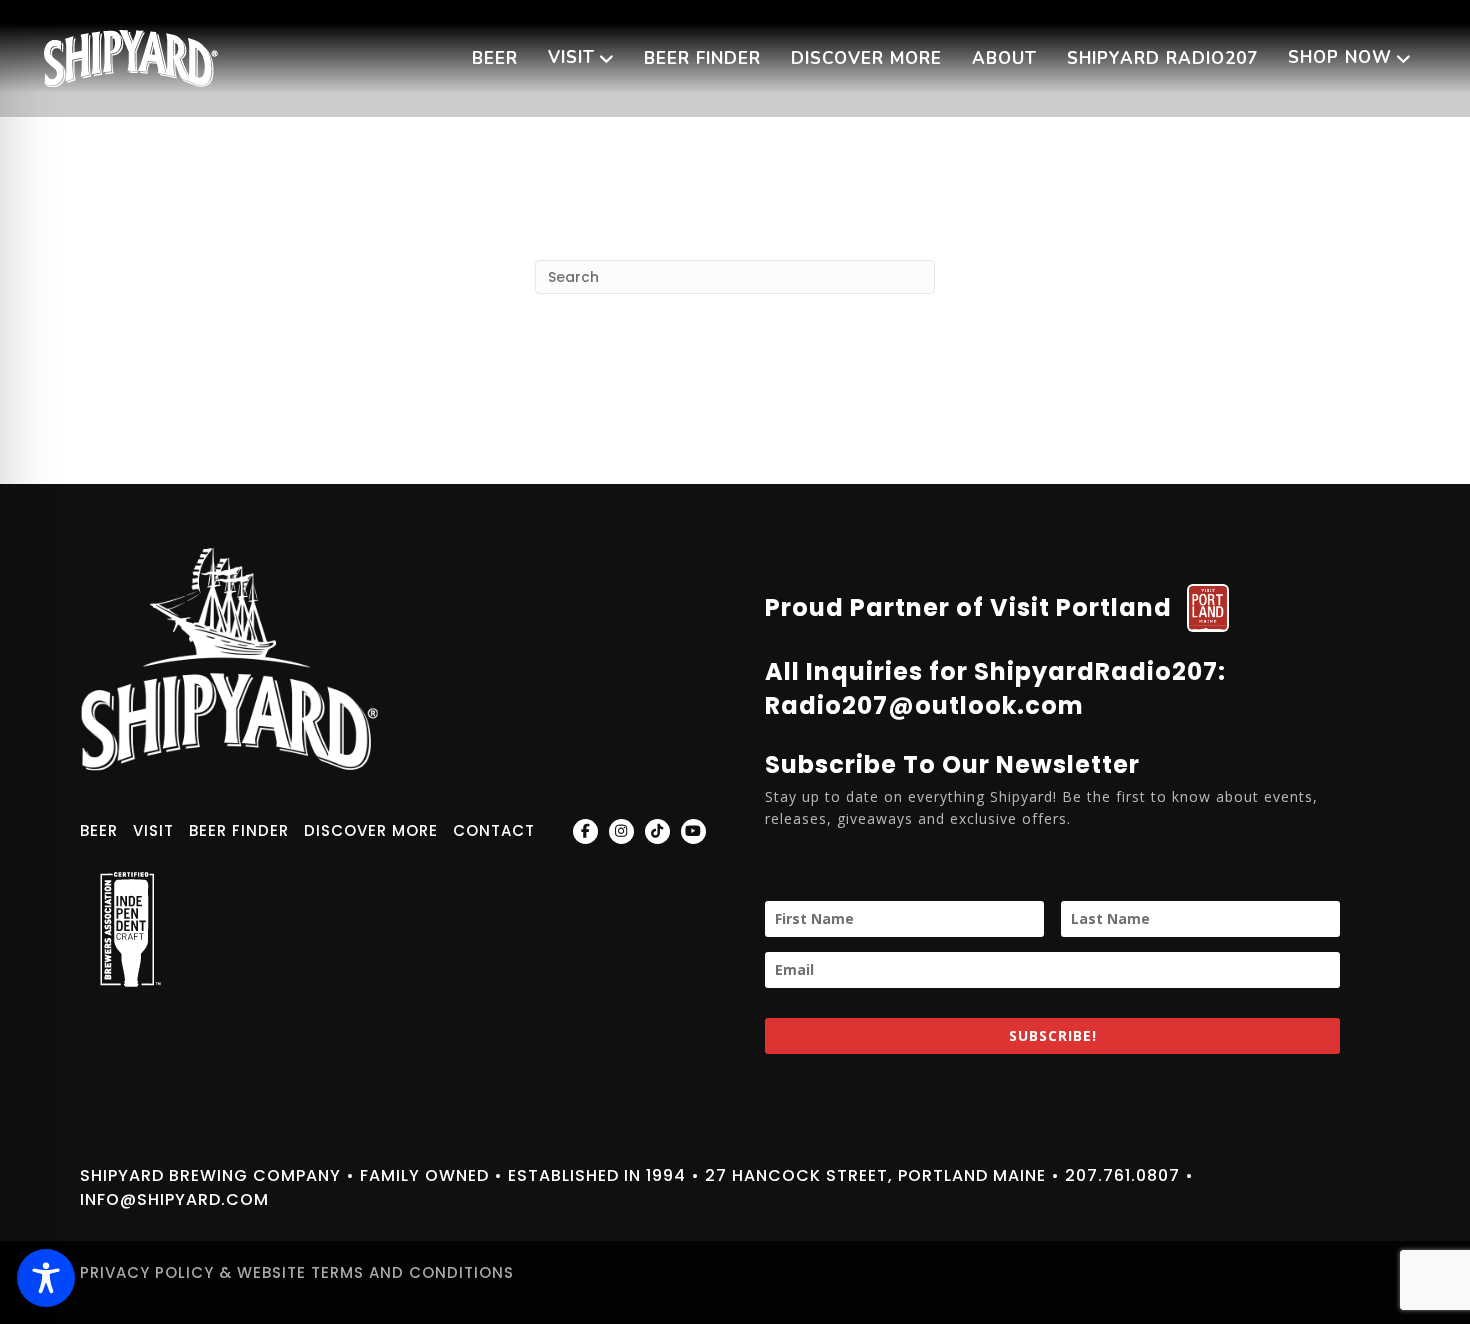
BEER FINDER (702, 58)
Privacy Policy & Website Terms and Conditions (297, 1272)
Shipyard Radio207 (1162, 58)
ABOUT (1004, 58)
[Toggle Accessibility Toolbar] (46, 1278)
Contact (494, 830)
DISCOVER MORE (866, 58)
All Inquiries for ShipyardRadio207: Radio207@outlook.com (995, 688)
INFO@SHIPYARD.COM (174, 1199)
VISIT (571, 57)
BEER (495, 58)
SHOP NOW (1340, 57)
